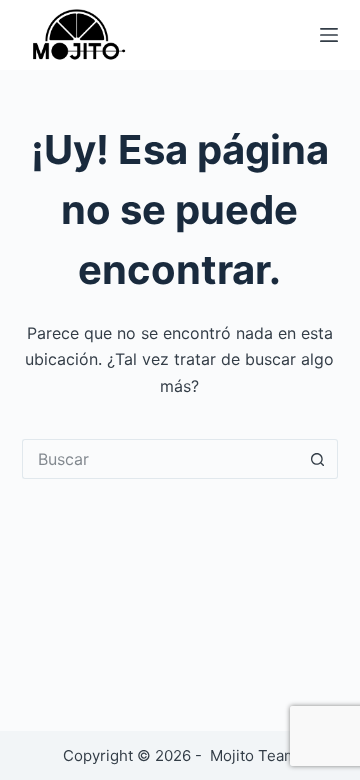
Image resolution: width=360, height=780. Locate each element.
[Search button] (318, 459)
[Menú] (329, 35)
